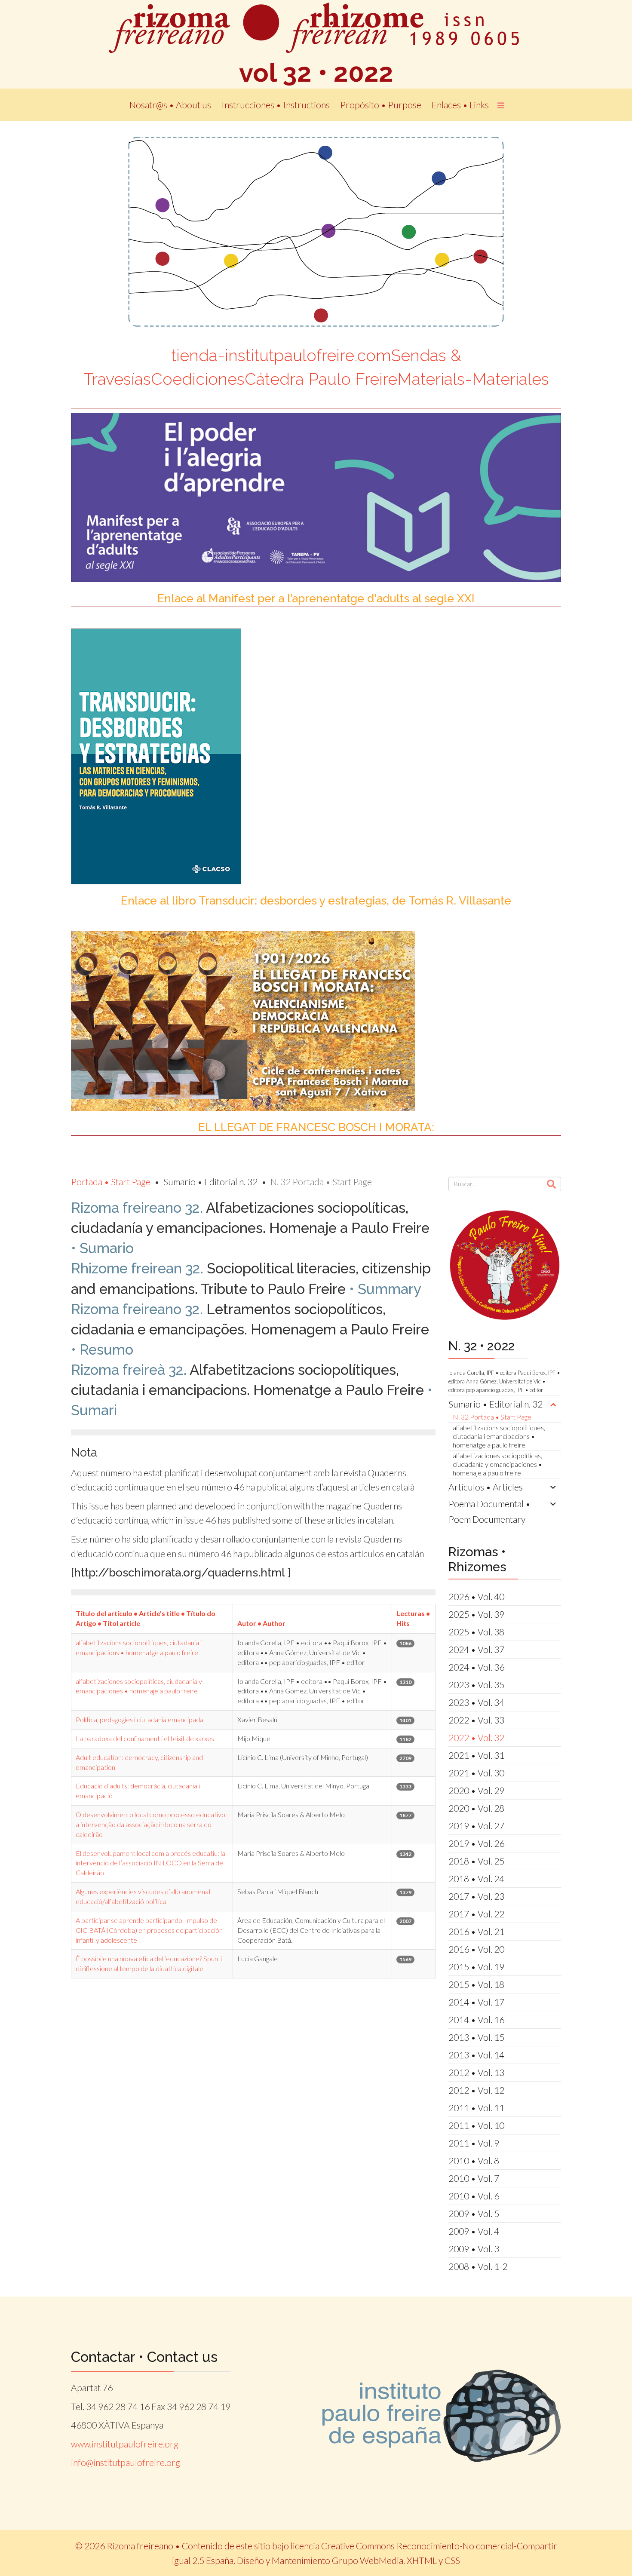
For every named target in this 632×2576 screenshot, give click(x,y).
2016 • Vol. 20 (476, 1949)
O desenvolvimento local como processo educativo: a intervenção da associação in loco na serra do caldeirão (151, 1824)
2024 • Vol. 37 (476, 1649)
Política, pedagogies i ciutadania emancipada (140, 1719)
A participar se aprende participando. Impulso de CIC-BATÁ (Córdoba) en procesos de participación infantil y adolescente (149, 1930)
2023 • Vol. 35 (476, 1685)
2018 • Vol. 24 (476, 1878)
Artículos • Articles (486, 1487)
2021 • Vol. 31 (476, 1755)
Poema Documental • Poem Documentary (489, 1511)
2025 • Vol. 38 (476, 1632)
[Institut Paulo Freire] (442, 2416)
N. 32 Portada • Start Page (492, 1417)
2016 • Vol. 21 (476, 1931)
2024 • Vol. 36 (476, 1667)
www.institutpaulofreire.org (125, 2444)
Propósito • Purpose (381, 105)
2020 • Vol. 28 (476, 1808)
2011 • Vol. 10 (476, 2125)
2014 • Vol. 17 (476, 2002)
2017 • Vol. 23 (476, 1896)
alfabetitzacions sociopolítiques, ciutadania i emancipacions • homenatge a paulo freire (499, 1436)
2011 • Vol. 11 (476, 2108)
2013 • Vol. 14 (476, 2055)
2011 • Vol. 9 (474, 2143)
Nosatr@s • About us (170, 105)
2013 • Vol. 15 (476, 2037)
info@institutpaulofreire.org (126, 2462)
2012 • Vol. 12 (476, 2090)
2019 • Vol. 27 (476, 1826)
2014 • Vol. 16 (476, 2019)
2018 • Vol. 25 (476, 1861)
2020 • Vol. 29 (476, 1790)
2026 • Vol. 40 (476, 1596)
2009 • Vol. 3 (474, 2249)
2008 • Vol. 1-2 (478, 2266)
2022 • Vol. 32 (476, 1737)
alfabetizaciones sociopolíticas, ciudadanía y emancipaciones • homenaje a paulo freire (497, 1464)
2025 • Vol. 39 (476, 1614)
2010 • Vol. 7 (474, 2178)
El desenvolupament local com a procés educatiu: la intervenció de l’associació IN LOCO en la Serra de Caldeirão (150, 1863)
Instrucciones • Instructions (276, 105)
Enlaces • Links (460, 105)
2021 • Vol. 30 (476, 1773)
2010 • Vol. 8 (474, 2160)
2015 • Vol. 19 (476, 1967)
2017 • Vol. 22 (476, 1914)
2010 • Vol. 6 (474, 2196)
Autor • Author (261, 1623)
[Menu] (501, 105)
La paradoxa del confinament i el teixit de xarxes (145, 1738)
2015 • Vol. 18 (476, 1984)
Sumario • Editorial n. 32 (495, 1404)
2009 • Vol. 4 (474, 2231)
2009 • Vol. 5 (474, 2213)
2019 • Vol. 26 (476, 1843)
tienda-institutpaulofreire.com (281, 355)
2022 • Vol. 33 (476, 1720)
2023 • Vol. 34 (476, 1702)
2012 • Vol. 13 (476, 2072)
